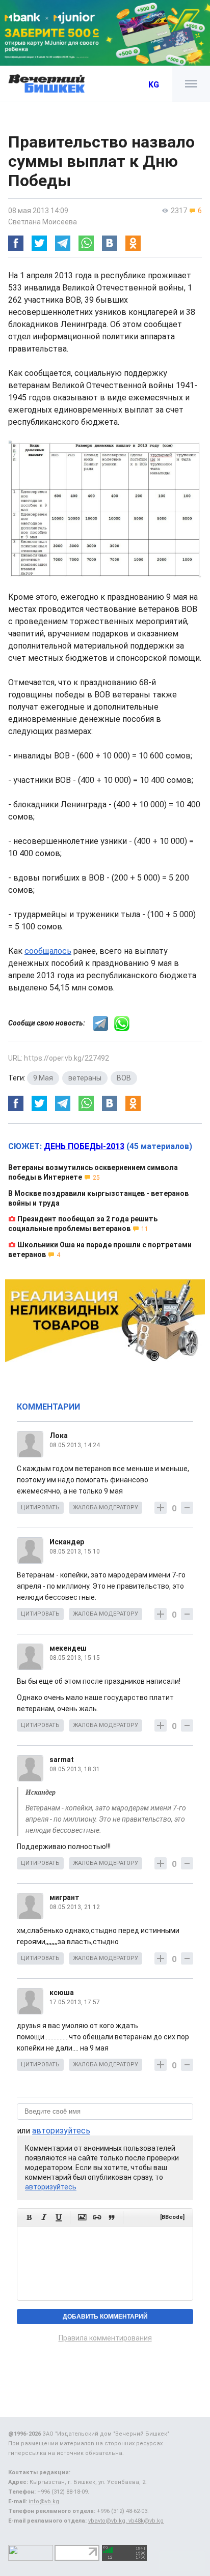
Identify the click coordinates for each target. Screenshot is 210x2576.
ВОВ (124, 1078)
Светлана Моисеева (43, 222)
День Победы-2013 (84, 1146)
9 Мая (43, 1078)
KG (154, 85)
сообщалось (48, 951)
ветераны (85, 1078)
